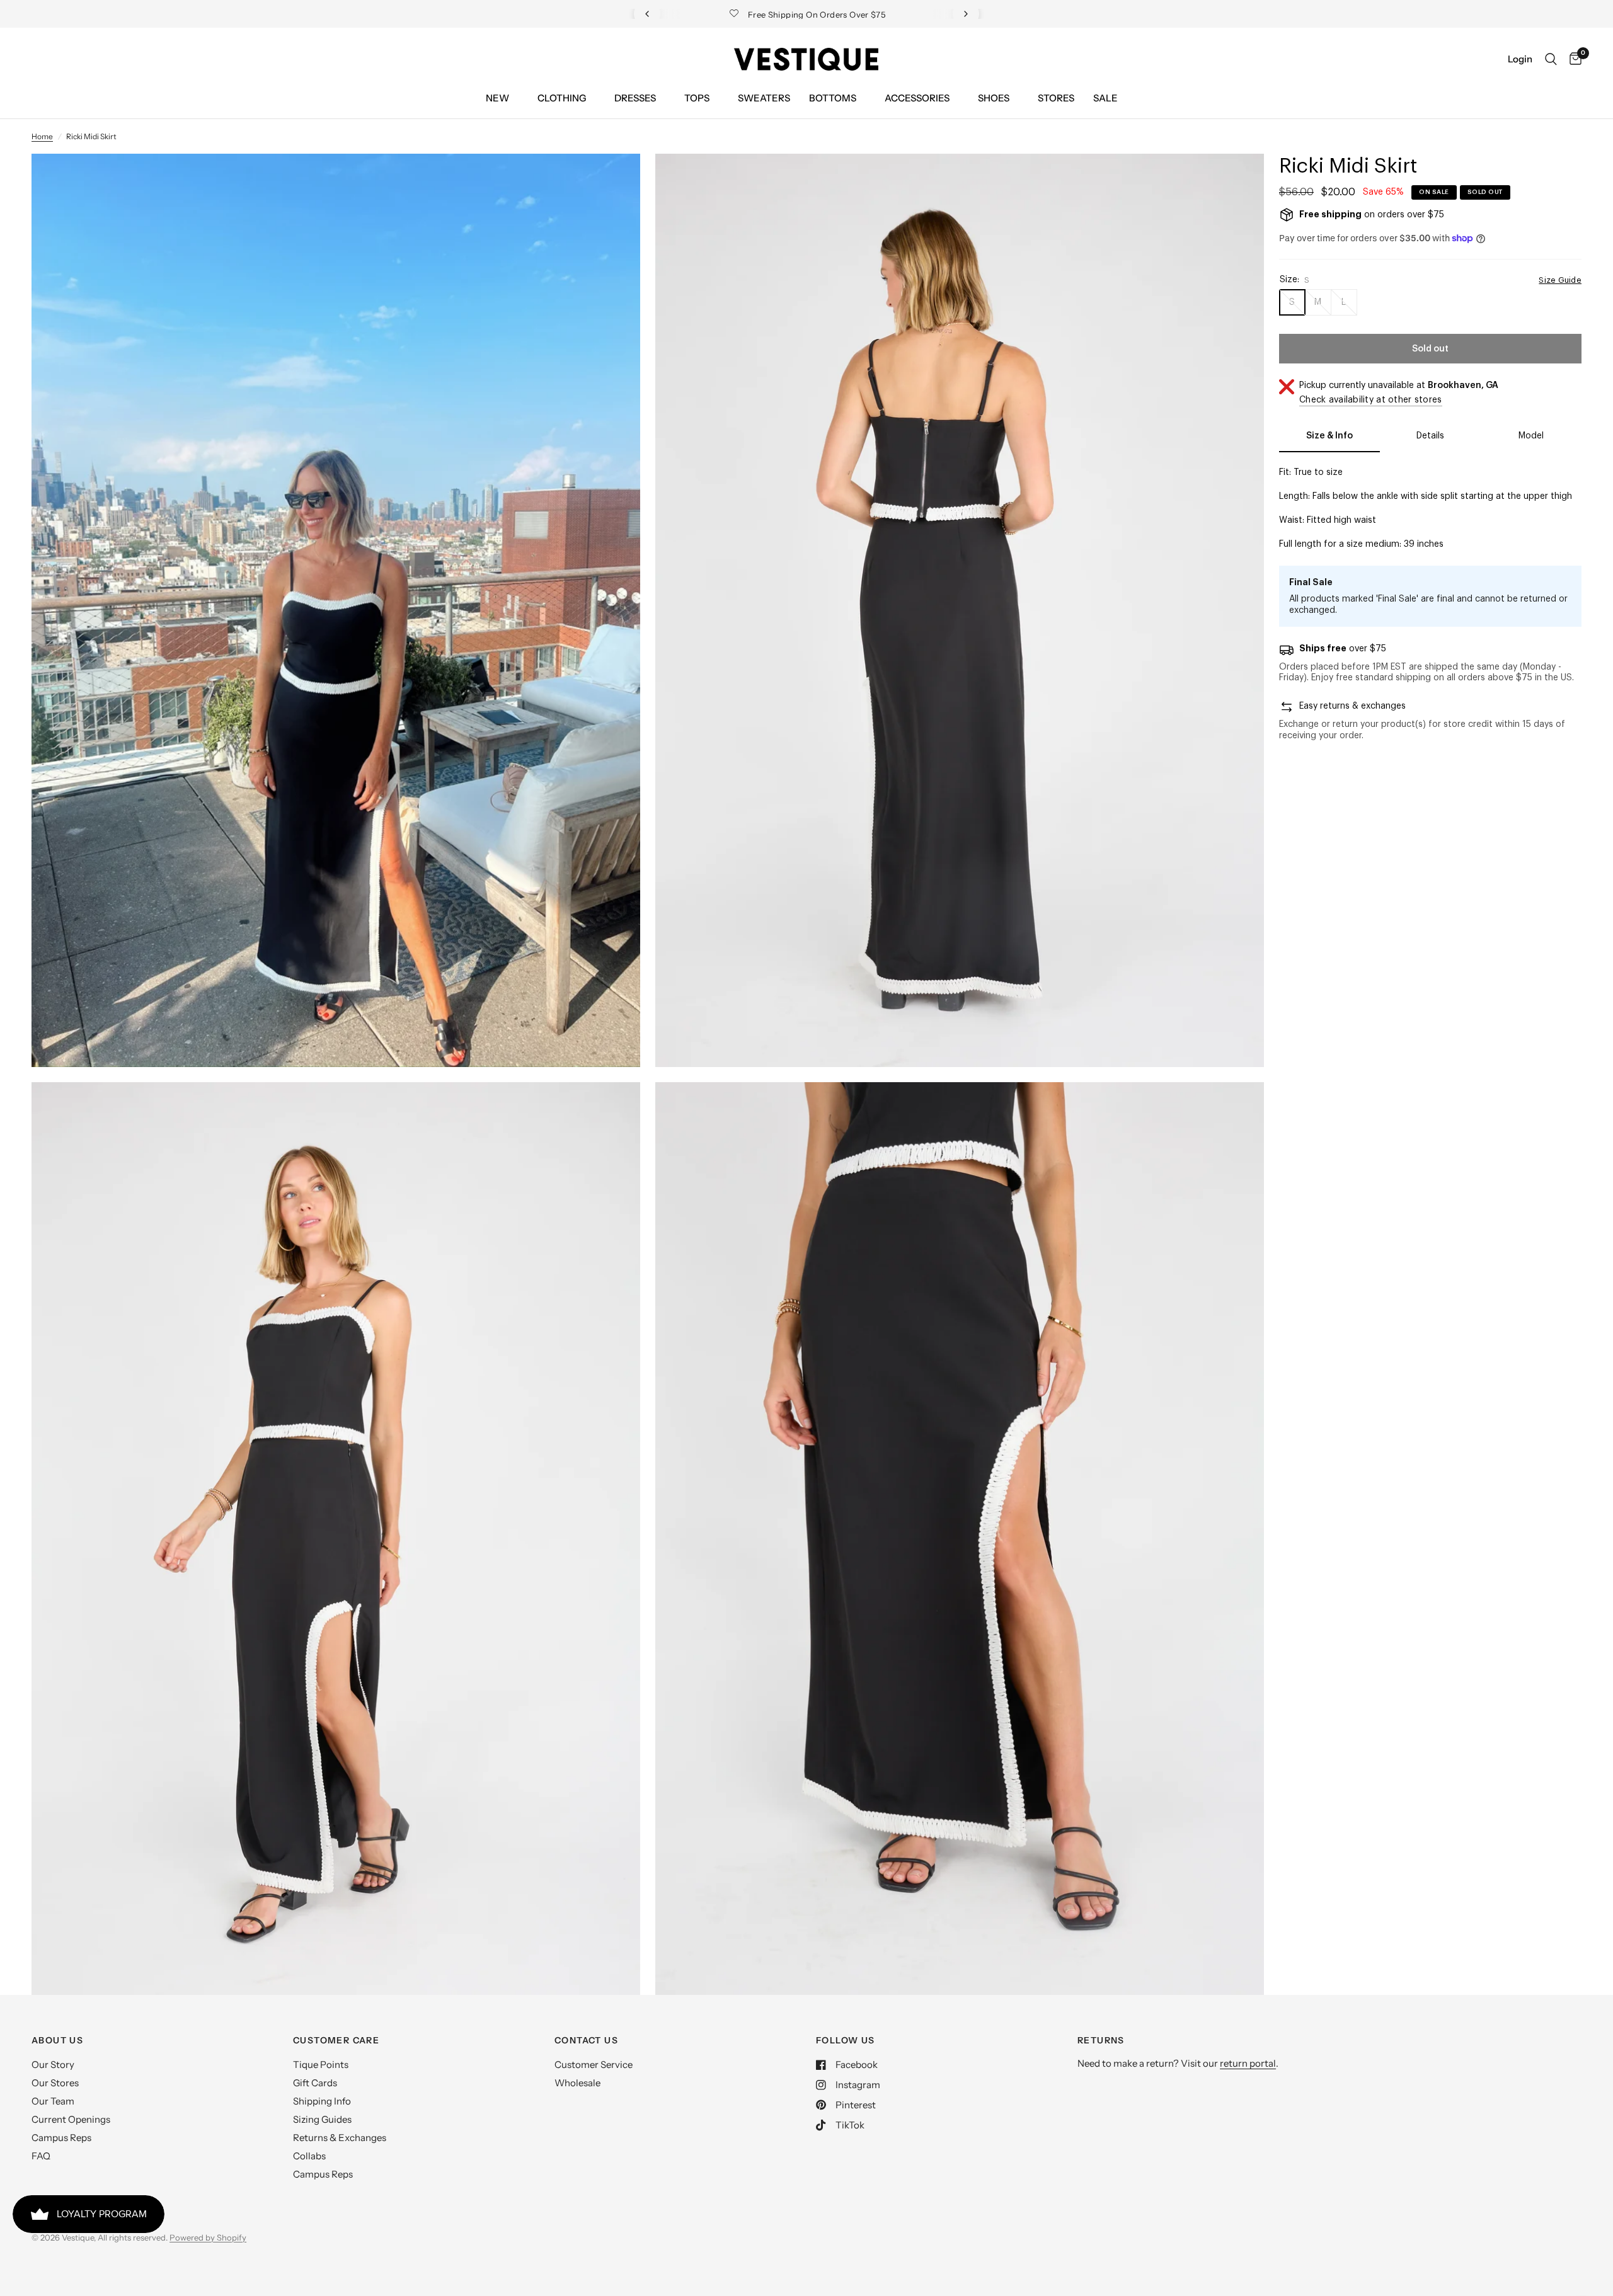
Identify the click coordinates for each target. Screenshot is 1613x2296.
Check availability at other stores (1371, 400)
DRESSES (635, 98)
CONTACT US (586, 2040)
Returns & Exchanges (340, 2138)
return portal (1248, 2063)
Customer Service (594, 2065)
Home (42, 136)
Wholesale (577, 2083)
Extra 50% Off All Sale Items (810, 14)
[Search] (1551, 59)
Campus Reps (61, 2138)
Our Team (53, 2101)
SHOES (994, 98)
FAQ (41, 2156)
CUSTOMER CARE (336, 2040)
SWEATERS (764, 98)
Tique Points (321, 2065)
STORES (1056, 98)
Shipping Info (322, 2101)
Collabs (309, 2156)
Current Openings (71, 2119)
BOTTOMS (833, 98)
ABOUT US (57, 2040)
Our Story (53, 2065)
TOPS (697, 98)
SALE (1105, 98)
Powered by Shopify (208, 2237)
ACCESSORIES (917, 98)
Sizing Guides (322, 2119)
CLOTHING (562, 98)
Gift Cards (315, 2083)
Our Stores (55, 2083)
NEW (497, 98)
